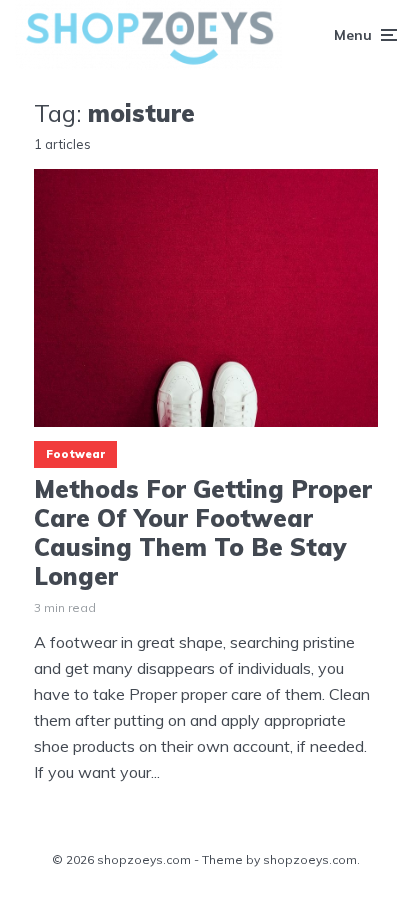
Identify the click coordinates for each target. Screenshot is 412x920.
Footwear (75, 454)
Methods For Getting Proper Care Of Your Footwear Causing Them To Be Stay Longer (203, 532)
